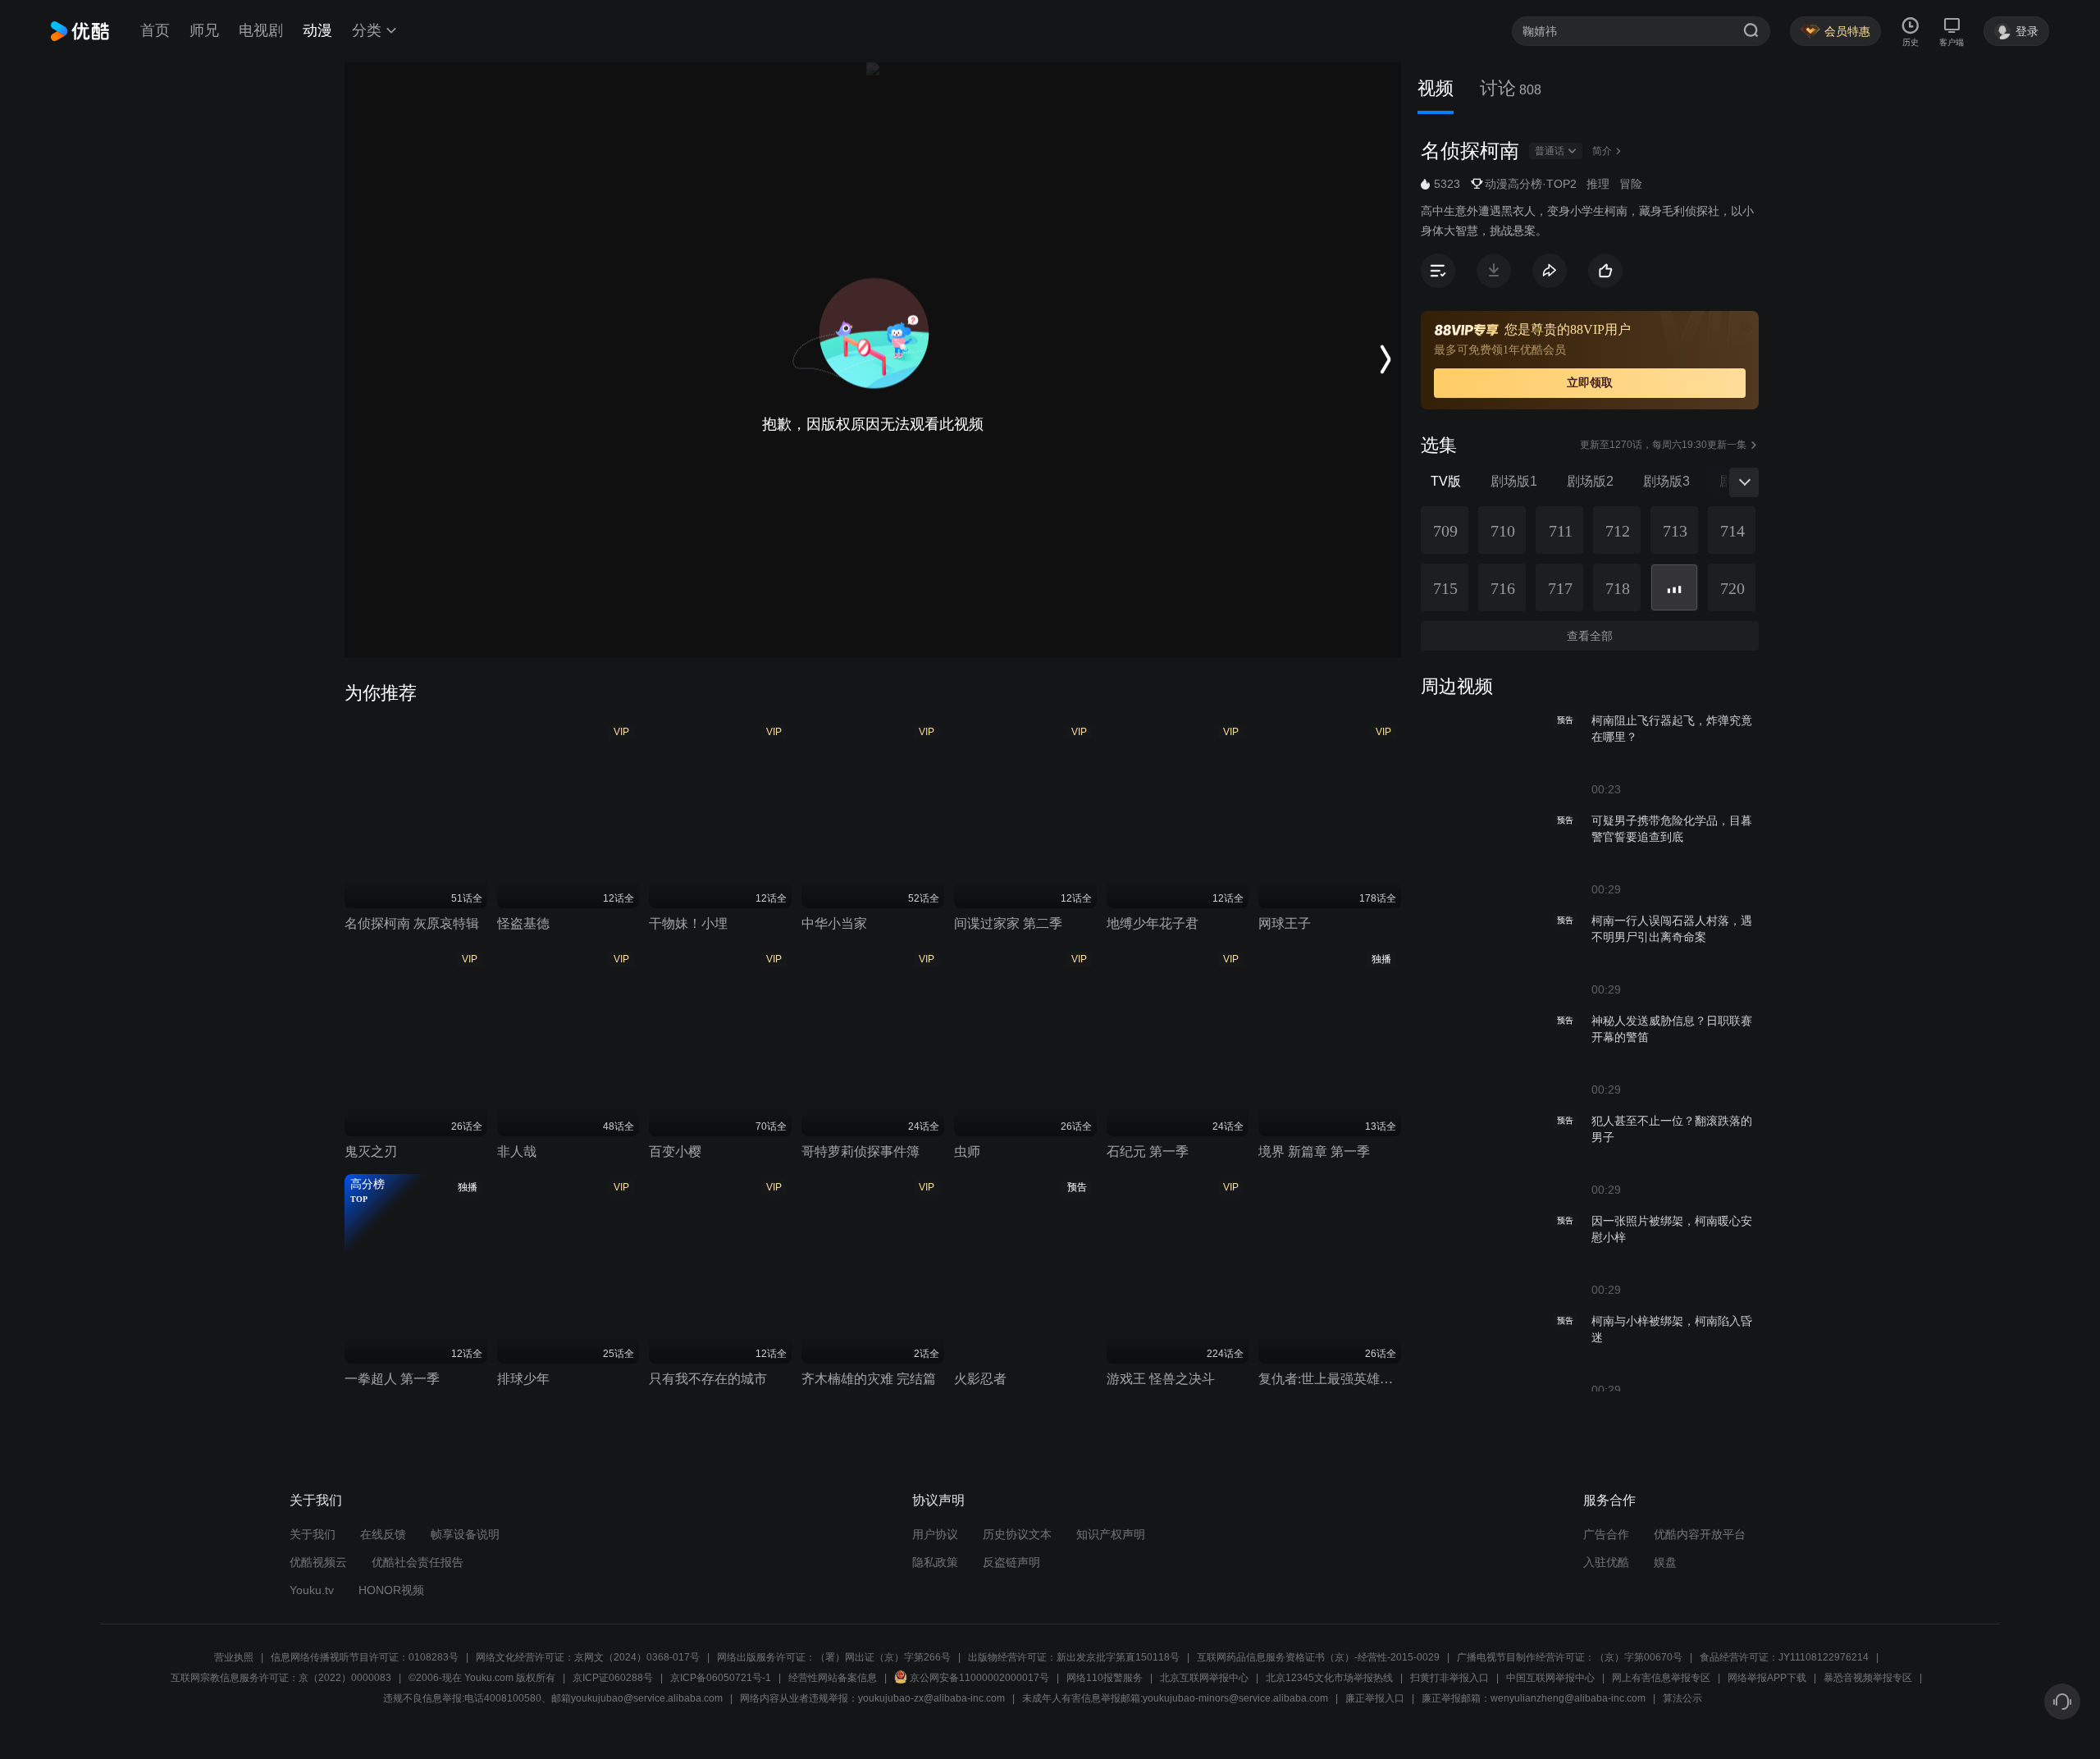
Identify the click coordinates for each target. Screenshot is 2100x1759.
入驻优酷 (1606, 1562)
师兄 (204, 30)
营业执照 (234, 1657)
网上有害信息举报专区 (1661, 1678)
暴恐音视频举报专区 (1868, 1678)
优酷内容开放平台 (1700, 1534)
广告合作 (1606, 1534)
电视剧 (261, 30)
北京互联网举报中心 (1204, 1678)
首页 (155, 30)
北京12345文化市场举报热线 (1329, 1678)
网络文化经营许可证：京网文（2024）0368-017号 (588, 1657)
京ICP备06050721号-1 (721, 1678)
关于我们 (313, 1534)
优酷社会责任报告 (418, 1562)
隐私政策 (935, 1562)
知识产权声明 (1111, 1534)
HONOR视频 (391, 1590)
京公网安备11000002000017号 (979, 1678)
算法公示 (1682, 1698)
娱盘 (1665, 1562)
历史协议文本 (1017, 1534)
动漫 (317, 30)
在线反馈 (383, 1534)
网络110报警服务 (1105, 1678)
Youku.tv (312, 1590)
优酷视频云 (318, 1562)
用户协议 (935, 1534)
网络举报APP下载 (1767, 1678)
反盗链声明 (1011, 1562)
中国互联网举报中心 (1550, 1678)
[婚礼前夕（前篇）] (1674, 587)
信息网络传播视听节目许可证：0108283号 (365, 1657)
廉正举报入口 (1375, 1698)
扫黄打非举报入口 (1449, 1678)
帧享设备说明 (465, 1534)
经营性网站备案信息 (833, 1678)
